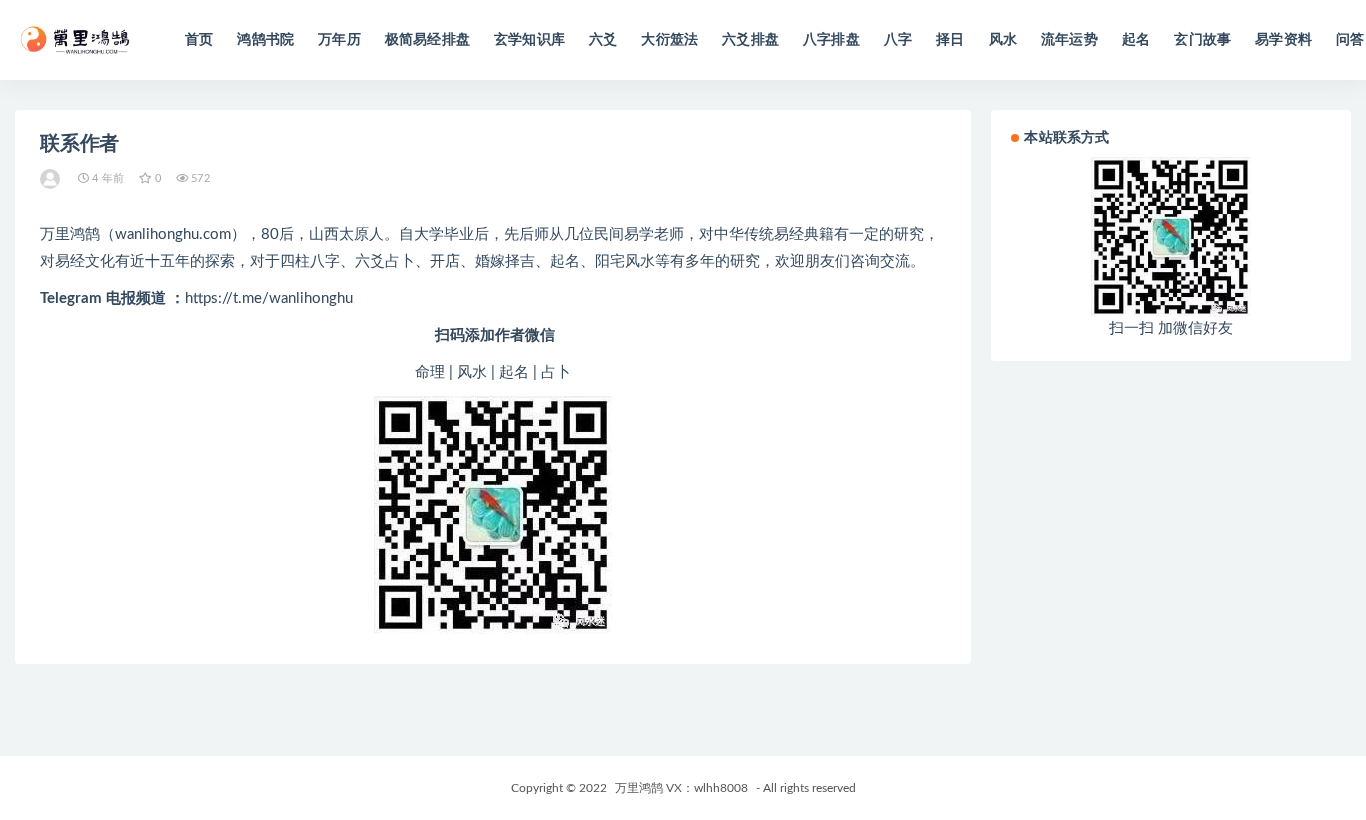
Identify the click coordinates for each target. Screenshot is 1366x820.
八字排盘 (831, 40)
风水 (1003, 40)
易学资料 (1283, 40)
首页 (199, 40)
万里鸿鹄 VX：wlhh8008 (681, 788)
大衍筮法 (669, 40)
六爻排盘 (750, 40)
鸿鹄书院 (265, 40)
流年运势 (1069, 40)
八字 (898, 40)
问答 (1350, 40)
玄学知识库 (529, 40)
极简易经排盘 (427, 40)
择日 (950, 40)
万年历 (339, 40)
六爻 (603, 40)
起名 (1136, 40)
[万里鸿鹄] (51, 179)
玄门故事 (1202, 40)
